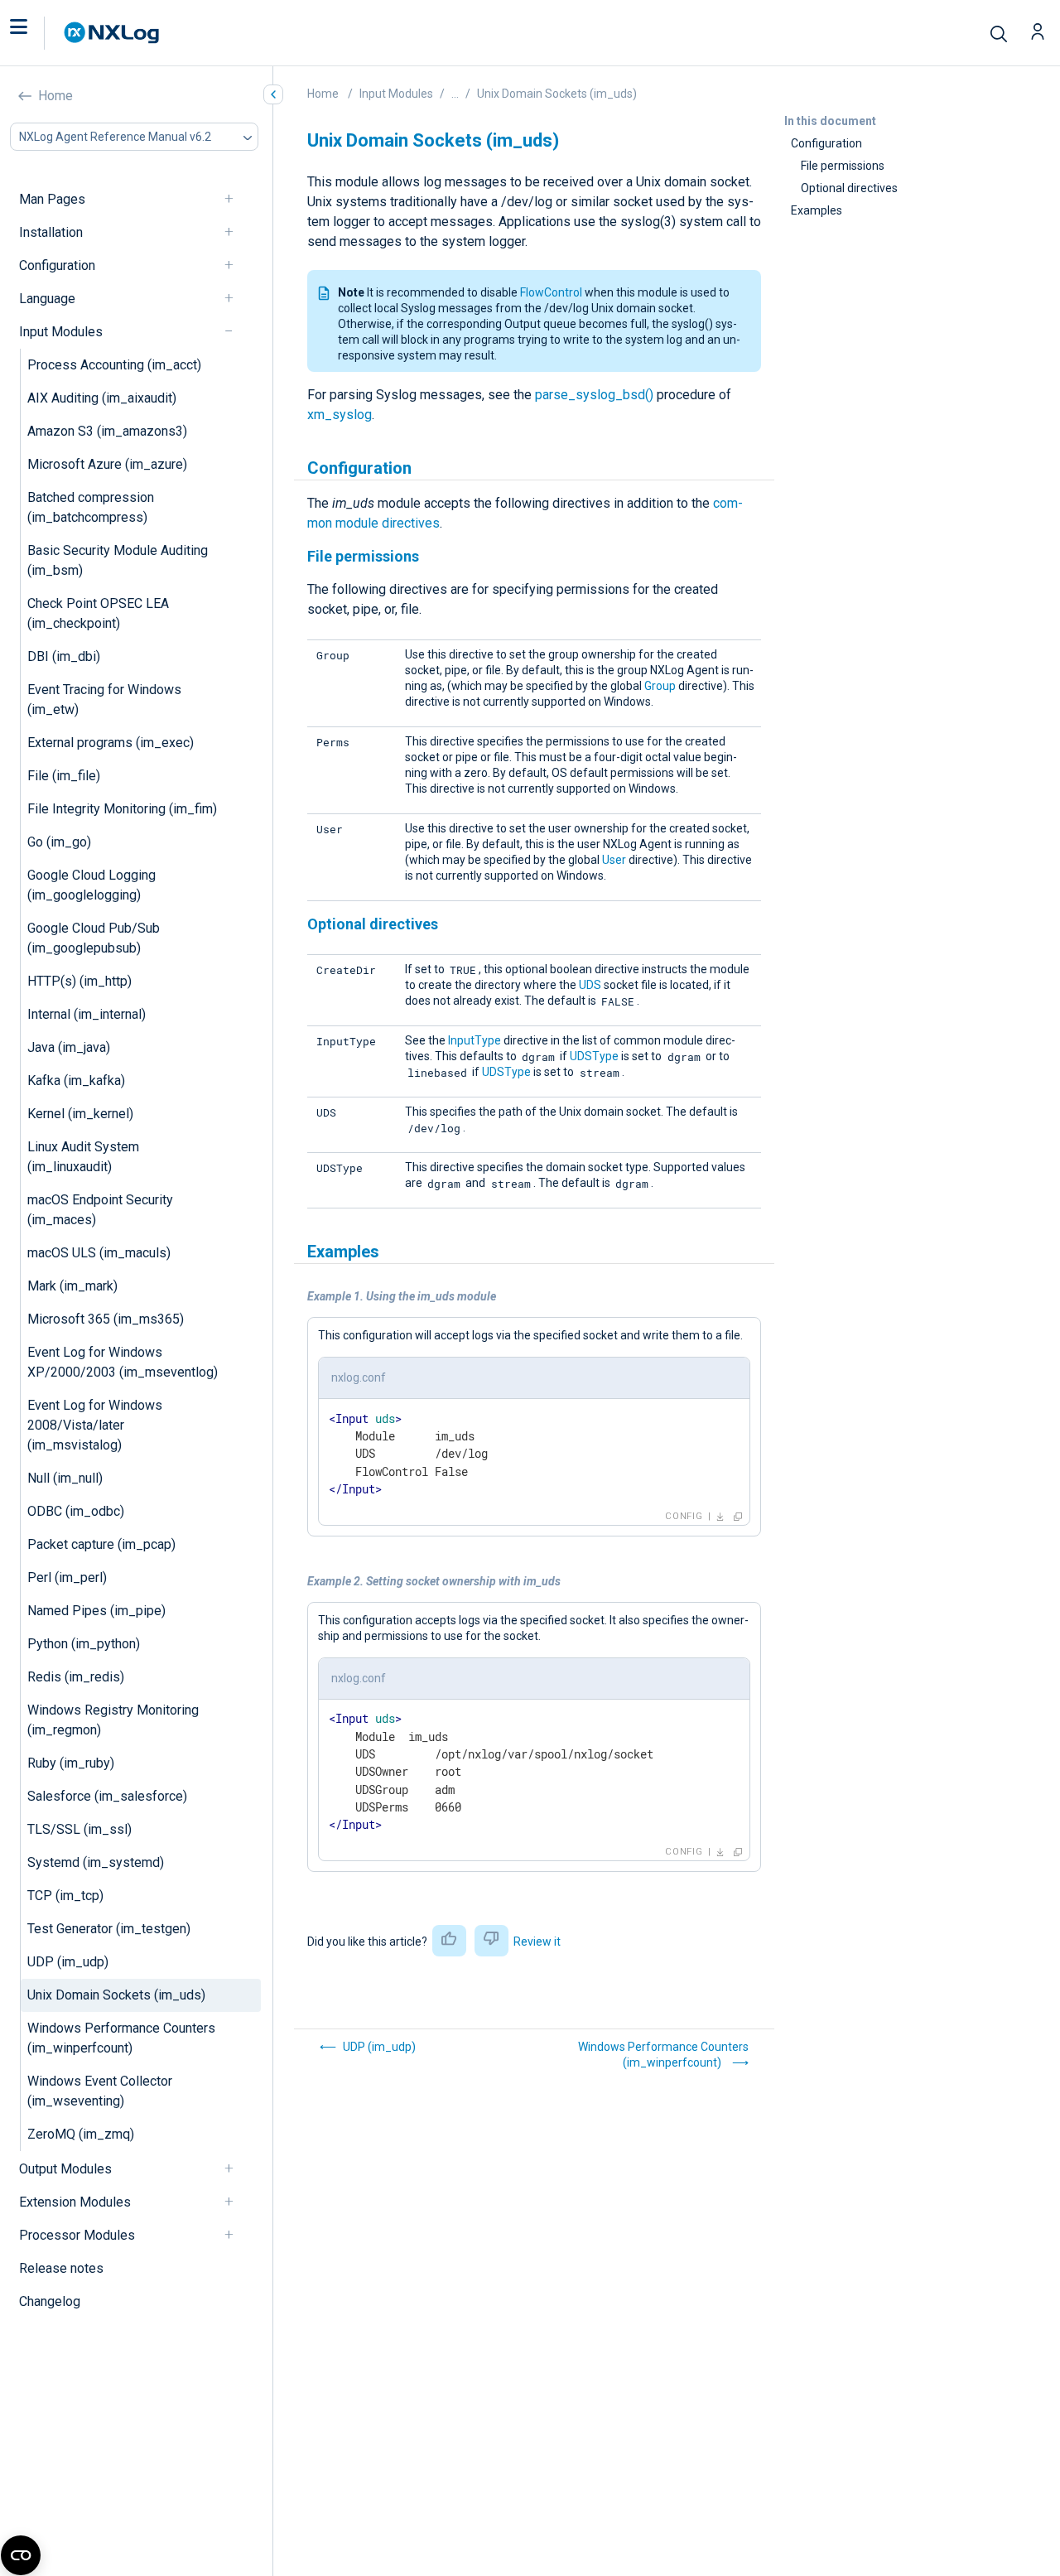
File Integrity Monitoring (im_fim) (122, 809)
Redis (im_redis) (76, 1677)
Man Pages (52, 199)
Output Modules (65, 2169)
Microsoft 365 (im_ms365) (106, 1319)
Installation (51, 232)
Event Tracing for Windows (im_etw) (104, 699)
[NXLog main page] (112, 33)
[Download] (720, 1517)
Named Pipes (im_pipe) (96, 1611)
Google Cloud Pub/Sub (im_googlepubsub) (94, 938)
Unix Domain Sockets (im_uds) (116, 1995)
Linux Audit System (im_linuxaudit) (83, 1157)
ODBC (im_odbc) (76, 1511)
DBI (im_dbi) (64, 656)
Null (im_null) (65, 1478)
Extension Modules (75, 2202)
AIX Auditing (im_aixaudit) (102, 398)
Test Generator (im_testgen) (109, 1929)
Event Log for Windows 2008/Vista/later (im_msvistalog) (95, 1425)
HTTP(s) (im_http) (79, 981)
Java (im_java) (69, 1047)
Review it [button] (537, 1942)
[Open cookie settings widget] (21, 2555)
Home (55, 96)
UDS (590, 985)
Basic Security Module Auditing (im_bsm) (118, 560)
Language (47, 299)
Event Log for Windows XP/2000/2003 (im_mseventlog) (123, 1362)
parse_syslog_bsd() (594, 395)
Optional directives (849, 188)
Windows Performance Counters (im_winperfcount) (121, 2038)
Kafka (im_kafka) (76, 1081)
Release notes (61, 2268)
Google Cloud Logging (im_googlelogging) (92, 885)
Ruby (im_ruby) (71, 1763)
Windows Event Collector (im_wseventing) (100, 2091)
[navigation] (236, 199)
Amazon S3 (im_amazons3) (107, 431)
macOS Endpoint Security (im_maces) (100, 1210)
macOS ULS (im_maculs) (99, 1253)
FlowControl (551, 292)
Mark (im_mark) (72, 1286)
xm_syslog (340, 415)
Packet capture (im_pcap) (101, 1544)
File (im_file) (64, 776)
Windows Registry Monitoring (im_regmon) (113, 1720)
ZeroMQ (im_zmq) (81, 2134)
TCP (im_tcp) (65, 1896)
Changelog (50, 2301)
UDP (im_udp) (68, 1962)
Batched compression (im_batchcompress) (91, 507)
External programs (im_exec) (111, 743)
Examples (817, 210)
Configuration (57, 265)
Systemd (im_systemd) (96, 1862)
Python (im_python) (84, 1644)
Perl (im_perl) (67, 1577)
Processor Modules (77, 2235)
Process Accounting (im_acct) (114, 365)
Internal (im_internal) (87, 1014)
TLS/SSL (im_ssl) (79, 1829)
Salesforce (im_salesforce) (107, 1796)
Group (660, 686)
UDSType (594, 1056)
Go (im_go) (59, 842)
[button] (36, 33)
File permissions (843, 166)
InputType (475, 1040)
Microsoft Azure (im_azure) (107, 464)
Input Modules (61, 332)
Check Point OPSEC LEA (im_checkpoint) (98, 613)
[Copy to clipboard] (738, 1517)
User (614, 860)
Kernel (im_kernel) (80, 1114)
